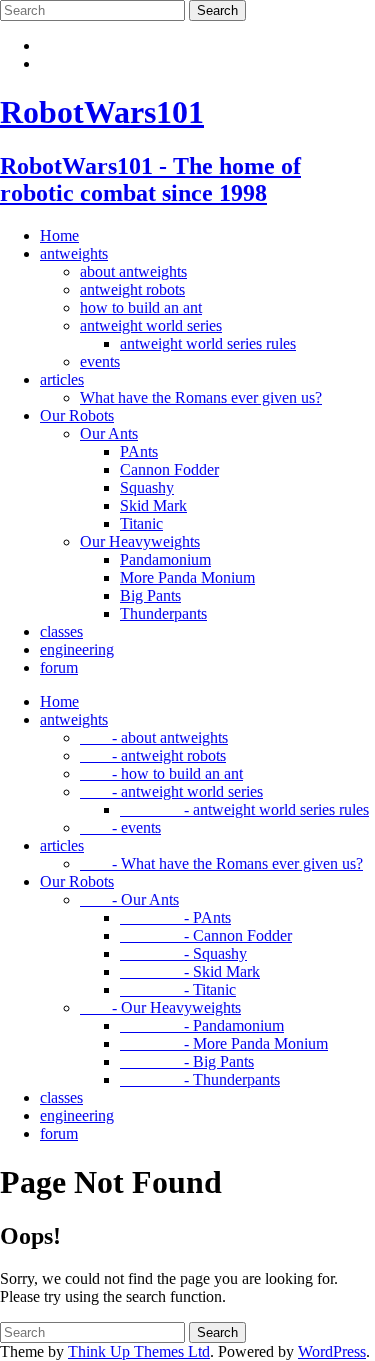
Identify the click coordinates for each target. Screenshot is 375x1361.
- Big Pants (187, 1061)
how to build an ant (141, 307)
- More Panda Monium (224, 1043)
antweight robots (132, 289)
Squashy (147, 487)
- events (120, 827)
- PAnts (175, 917)
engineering (77, 649)
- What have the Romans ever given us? (221, 863)
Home (59, 235)
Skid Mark (153, 505)
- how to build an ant (161, 773)
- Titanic (178, 989)
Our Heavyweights (140, 541)
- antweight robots (153, 755)
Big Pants (150, 595)
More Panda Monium (187, 577)
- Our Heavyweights (160, 1007)
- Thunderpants (200, 1079)
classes (61, 631)
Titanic (141, 523)
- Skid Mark (190, 971)
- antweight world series (171, 791)
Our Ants (109, 433)
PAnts (139, 451)
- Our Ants (129, 899)
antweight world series (151, 325)
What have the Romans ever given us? (201, 397)
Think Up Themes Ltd (139, 1351)
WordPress (332, 1351)
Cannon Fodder (169, 469)
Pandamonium (165, 559)
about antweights (133, 271)
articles (62, 379)
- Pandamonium (202, 1025)
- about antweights (154, 737)
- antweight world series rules (244, 809)
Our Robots (77, 415)
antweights (74, 253)
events (100, 361)
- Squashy (183, 953)
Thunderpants (163, 613)
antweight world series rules (208, 343)
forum (59, 667)
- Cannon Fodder (206, 935)
